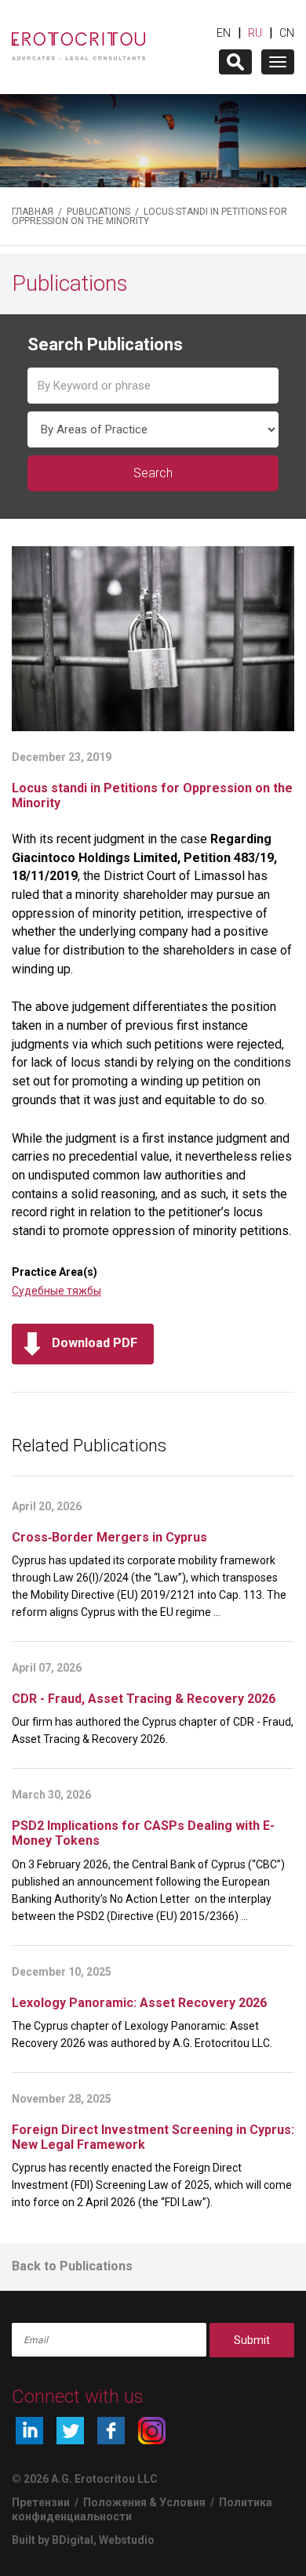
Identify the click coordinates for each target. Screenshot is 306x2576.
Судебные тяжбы (56, 1291)
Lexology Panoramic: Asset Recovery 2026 (139, 2003)
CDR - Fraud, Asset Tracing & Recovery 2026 (144, 1699)
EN (224, 33)
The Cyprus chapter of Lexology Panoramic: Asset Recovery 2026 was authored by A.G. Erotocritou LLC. (142, 2034)
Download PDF (95, 1343)
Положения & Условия (146, 2502)
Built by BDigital (53, 2540)
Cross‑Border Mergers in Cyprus (109, 1537)
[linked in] (29, 2431)
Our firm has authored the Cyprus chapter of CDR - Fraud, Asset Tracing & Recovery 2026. (153, 1730)
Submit (252, 2340)
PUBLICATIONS (98, 212)
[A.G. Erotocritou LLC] (78, 39)
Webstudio (127, 2540)
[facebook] (111, 2431)
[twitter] (70, 2431)
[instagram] (152, 2431)
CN (287, 33)
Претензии (41, 2502)
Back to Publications (72, 2266)
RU (255, 33)
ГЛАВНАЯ (33, 212)
